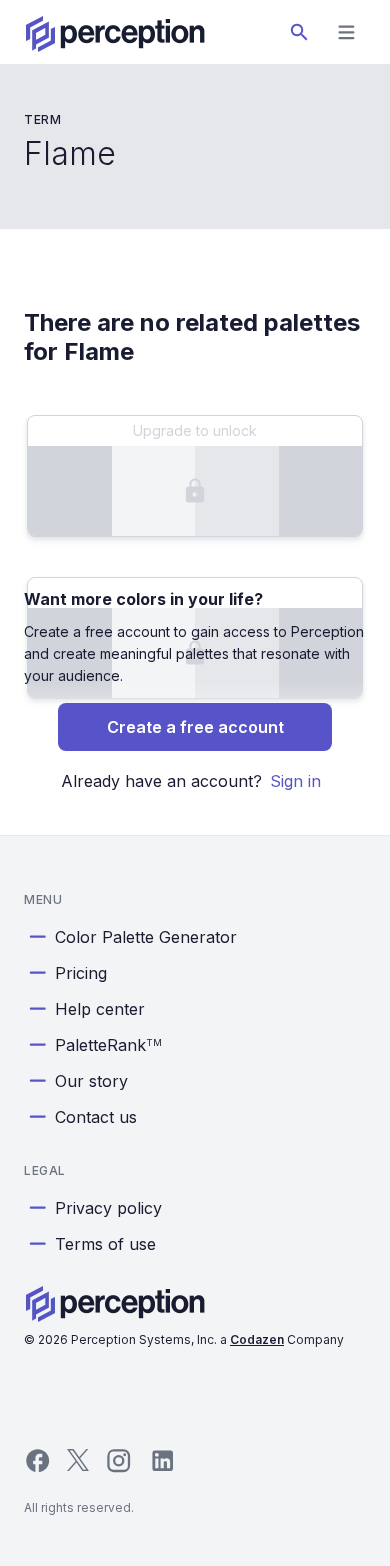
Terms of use (105, 1244)
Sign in (295, 781)
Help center (100, 1009)
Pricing (81, 973)
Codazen (257, 1339)
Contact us (96, 1117)
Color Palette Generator (146, 937)
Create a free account (195, 727)
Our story (91, 1081)
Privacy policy (108, 1208)
